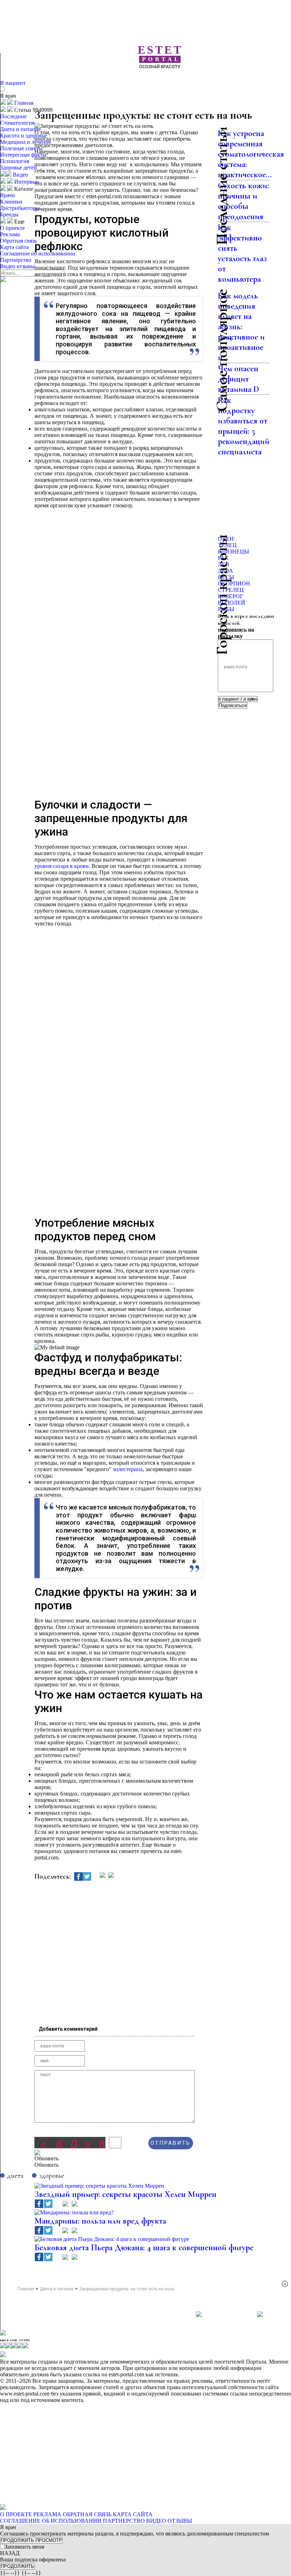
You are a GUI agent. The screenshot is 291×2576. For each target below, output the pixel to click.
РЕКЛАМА (47, 2514)
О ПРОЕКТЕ (16, 2514)
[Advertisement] (163, 81)
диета (15, 2175)
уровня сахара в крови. (62, 866)
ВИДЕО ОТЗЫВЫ (169, 2521)
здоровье (52, 2175)
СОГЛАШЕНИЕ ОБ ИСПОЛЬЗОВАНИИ (51, 2521)
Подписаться (233, 705)
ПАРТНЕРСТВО (124, 2521)
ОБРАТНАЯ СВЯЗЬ (87, 2514)
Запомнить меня (24, 2547)
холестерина (128, 1469)
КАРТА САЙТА (133, 2514)
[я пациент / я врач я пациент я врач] (238, 699)
